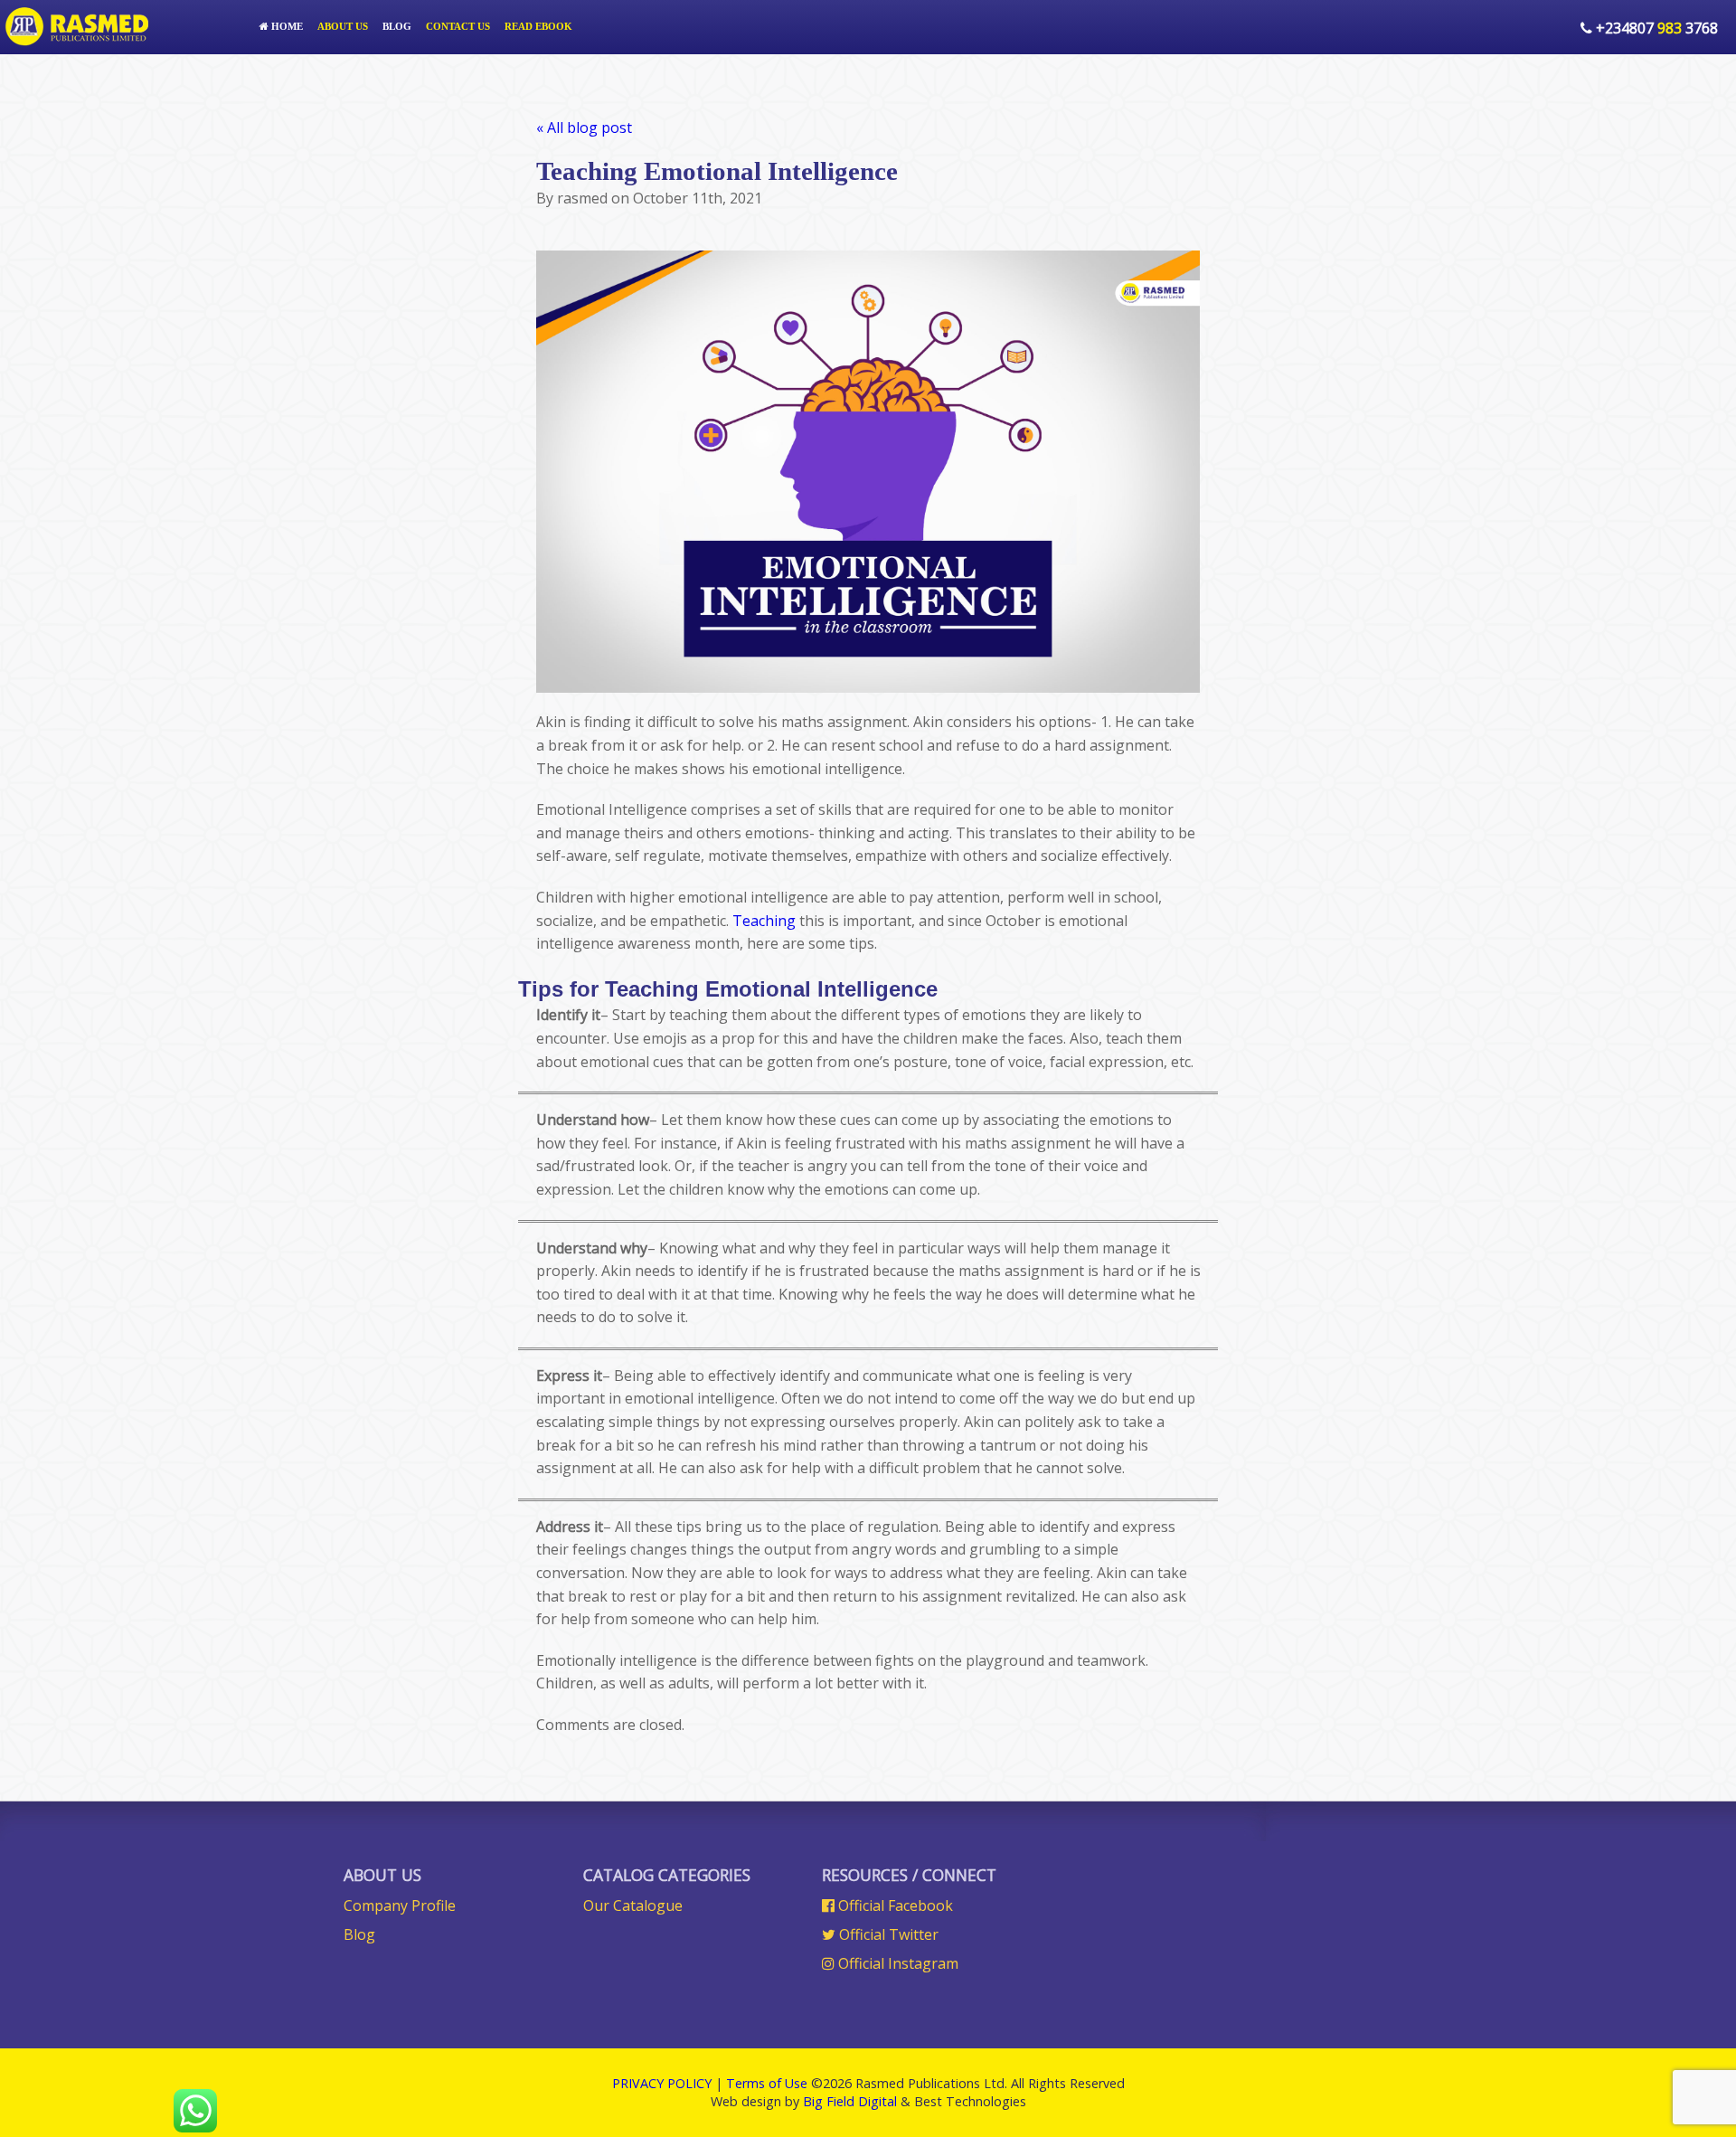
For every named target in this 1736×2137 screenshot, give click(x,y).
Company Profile (400, 1905)
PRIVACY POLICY (662, 2083)
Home (286, 26)
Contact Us (458, 26)
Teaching (764, 921)
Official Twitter (887, 1934)
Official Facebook (894, 1905)
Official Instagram (896, 1963)
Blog (397, 26)
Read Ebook (538, 26)
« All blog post (584, 128)
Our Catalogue (633, 1905)
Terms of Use (767, 2083)
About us (343, 26)
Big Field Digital (850, 2101)
